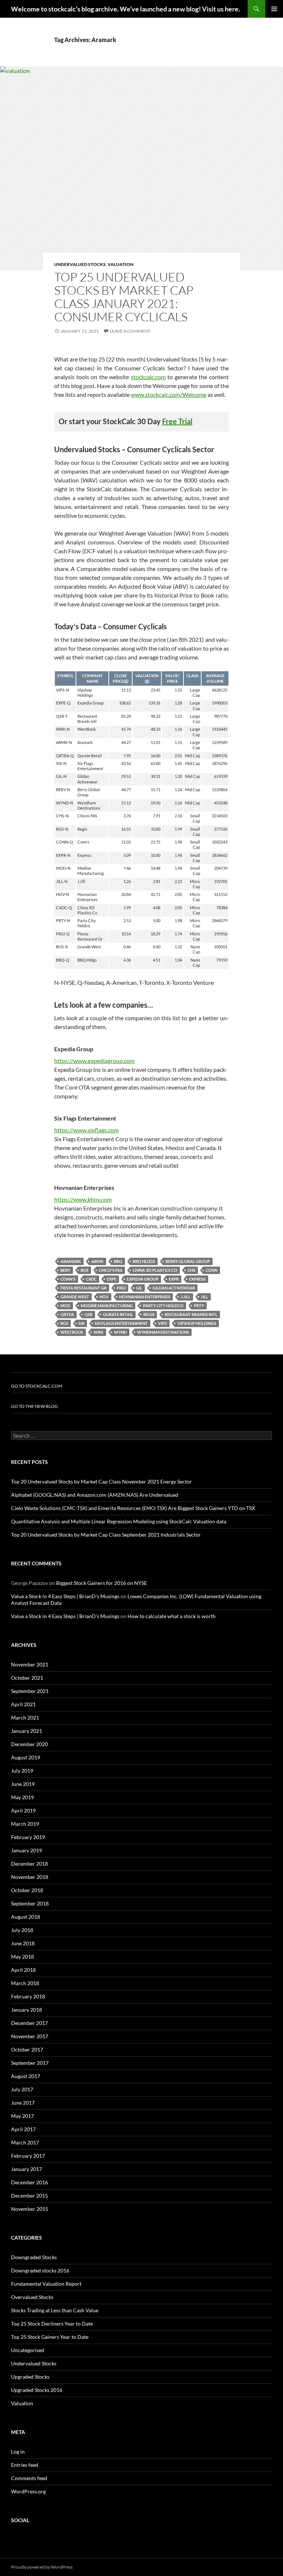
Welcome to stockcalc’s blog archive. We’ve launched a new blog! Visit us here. (125, 9)
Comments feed (29, 2478)
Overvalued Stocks (32, 2297)
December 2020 (29, 1744)
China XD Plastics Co (155, 1270)
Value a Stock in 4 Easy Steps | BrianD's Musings (65, 1596)
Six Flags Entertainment (121, 1323)
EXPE (112, 1279)
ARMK (97, 1261)
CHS (191, 1270)
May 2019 (22, 1797)
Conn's (68, 1279)
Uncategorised (28, 2350)
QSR (88, 1314)
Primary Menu (274, 9)
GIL (139, 1288)
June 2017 (23, 2103)
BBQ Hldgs (144, 1261)
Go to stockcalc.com (37, 1386)
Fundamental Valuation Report (46, 2284)
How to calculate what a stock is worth (172, 1616)
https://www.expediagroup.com (94, 1061)
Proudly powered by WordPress (42, 2567)
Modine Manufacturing (107, 1306)
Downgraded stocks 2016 (40, 2270)
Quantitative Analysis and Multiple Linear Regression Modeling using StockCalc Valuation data (119, 1521)
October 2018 (27, 1890)
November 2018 (30, 1877)
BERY (65, 1270)
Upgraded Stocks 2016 (37, 2390)
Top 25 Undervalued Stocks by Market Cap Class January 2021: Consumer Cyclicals (124, 297)
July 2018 (22, 1930)
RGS (64, 1323)
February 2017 (28, 2156)
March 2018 (25, 1983)
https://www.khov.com (83, 1199)
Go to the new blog (34, 1406)
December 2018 (29, 1864)
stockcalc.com (148, 377)
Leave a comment (130, 331)
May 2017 (22, 2116)
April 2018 (23, 1970)
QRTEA (67, 1314)
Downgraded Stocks (34, 2257)
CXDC (91, 1279)
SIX (81, 1323)
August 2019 (26, 1757)
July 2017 (22, 2089)
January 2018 (27, 2010)
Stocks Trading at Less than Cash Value (55, 2310)
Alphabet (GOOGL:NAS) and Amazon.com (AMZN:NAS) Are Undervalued (95, 1495)
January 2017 (27, 2169)
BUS (85, 1270)
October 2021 (27, 1678)
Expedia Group (143, 1279)
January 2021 (27, 1731)
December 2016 (29, 2182)
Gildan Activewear (174, 1288)
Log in (18, 2452)
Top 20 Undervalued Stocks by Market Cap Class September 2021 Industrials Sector (106, 1535)
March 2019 (25, 1824)
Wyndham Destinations (163, 1332)
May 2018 (22, 1957)
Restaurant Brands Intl (191, 1314)
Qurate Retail (118, 1314)
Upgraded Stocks (30, 2377)
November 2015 (30, 2209)
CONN (212, 1270)
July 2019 (22, 1771)
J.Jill (186, 1297)
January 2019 (27, 1850)
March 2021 (25, 1718)
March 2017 (25, 2142)
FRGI (121, 1288)
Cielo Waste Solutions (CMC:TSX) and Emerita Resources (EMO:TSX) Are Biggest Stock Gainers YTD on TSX (133, 1508)
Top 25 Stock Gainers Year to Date (50, 2337)
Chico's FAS (111, 1270)
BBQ (118, 1261)
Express (197, 1279)
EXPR (174, 1279)
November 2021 (30, 1664)
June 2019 (23, 1784)
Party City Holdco (163, 1306)
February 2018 (28, 1996)
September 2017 (30, 2063)
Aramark (71, 1261)
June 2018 (23, 1943)
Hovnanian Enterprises (145, 1297)
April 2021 (23, 1704)
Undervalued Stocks (80, 264)
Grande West (75, 1297)
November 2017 (30, 2036)
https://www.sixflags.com (86, 1130)
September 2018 (30, 1903)
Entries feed (25, 2465)
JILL (205, 1297)
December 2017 (29, 2023)
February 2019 (28, 1837)
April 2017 (23, 2129)
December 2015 (29, 2196)
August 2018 (26, 1917)
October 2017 (27, 2049)
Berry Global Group (188, 1261)
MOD (65, 1306)
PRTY (199, 1306)
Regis (149, 1314)
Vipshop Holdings (197, 1323)
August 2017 (26, 2076)
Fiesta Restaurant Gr (83, 1288)
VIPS (163, 1323)
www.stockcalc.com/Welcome (169, 394)
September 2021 (30, 1691)
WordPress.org (28, 2491)
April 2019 (23, 1810)
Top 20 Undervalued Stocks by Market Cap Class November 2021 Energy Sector (102, 1481)
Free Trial (177, 421)
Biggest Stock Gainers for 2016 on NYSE (102, 1583)
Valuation (120, 264)
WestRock (72, 1332)
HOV (104, 1297)
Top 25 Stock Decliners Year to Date (52, 2324)
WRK (99, 1332)
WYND (120, 1332)
